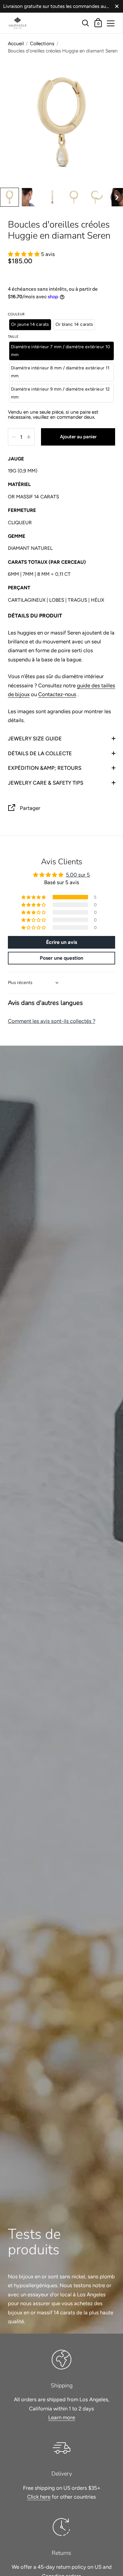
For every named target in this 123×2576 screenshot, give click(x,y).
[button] (9, 197)
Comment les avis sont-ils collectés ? (52, 1021)
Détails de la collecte (40, 753)
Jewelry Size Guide (35, 738)
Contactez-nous (57, 694)
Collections (42, 43)
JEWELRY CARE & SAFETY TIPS (46, 783)
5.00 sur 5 (78, 875)
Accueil (16, 43)
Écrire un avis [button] (61, 942)
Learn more (62, 2417)
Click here (39, 2497)
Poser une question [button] (61, 958)
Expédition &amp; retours (45, 768)
